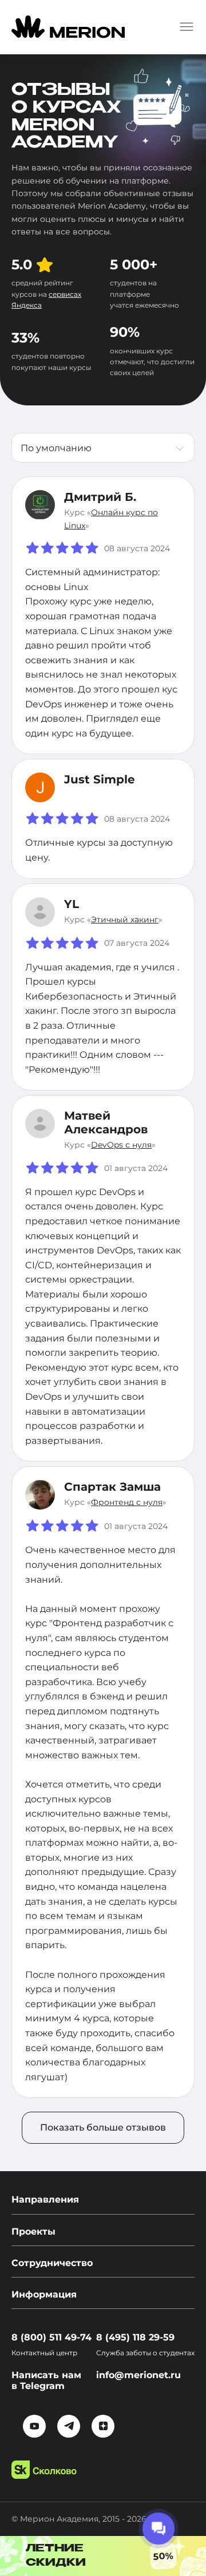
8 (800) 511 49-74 (51, 2337)
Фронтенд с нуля (127, 1502)
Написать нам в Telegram (46, 2380)
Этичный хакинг (125, 919)
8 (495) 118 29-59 (135, 2337)
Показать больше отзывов (103, 2127)
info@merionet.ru (138, 2375)
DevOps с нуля (121, 1145)
